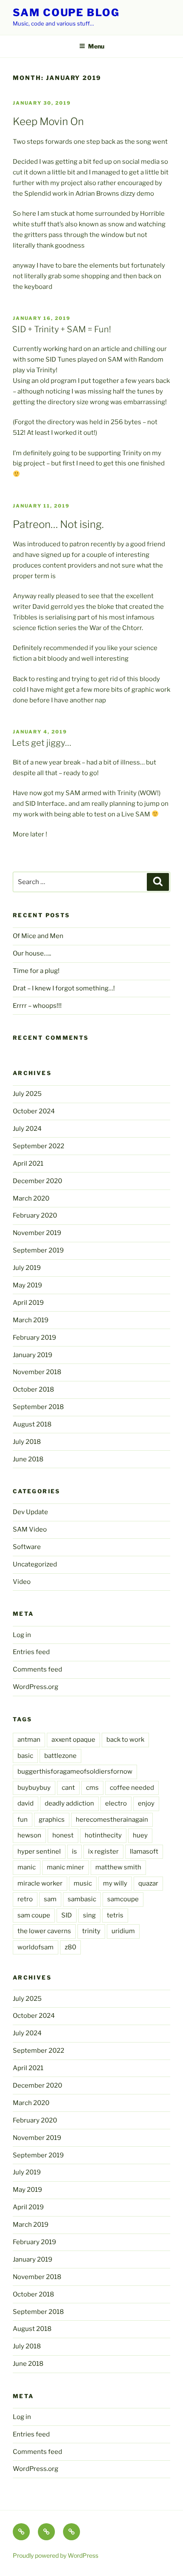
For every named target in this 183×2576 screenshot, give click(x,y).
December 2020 (37, 1181)
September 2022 (39, 1146)
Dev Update (30, 1512)
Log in (22, 1635)
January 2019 (33, 1355)
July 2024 (27, 1129)
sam (50, 1899)
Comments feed (37, 1669)
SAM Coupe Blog (66, 13)
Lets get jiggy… (41, 743)
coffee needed (132, 1788)
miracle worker (40, 1883)
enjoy (146, 1803)
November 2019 (37, 1233)
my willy (115, 1883)
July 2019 (27, 1268)
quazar (148, 1883)
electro (116, 1803)
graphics (52, 1820)
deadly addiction (69, 1803)
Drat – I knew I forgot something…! (64, 988)
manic (27, 1867)
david (26, 1803)
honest (63, 1835)
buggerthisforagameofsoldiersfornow (75, 1772)
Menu (96, 46)
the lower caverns (44, 1931)
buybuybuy (34, 1788)
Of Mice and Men (38, 936)
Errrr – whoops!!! (37, 1006)
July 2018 (27, 1442)
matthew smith (118, 1867)
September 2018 (38, 1407)
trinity (91, 1931)
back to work (125, 1740)
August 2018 (32, 1424)
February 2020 (35, 1215)
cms (92, 1788)
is (74, 1851)
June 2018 (28, 1459)
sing (89, 1915)
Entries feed (31, 1652)
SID (67, 1915)
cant (68, 1788)
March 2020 (31, 1198)
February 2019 (34, 1338)
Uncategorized (35, 1564)
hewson (29, 1835)
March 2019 (31, 1320)
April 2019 (28, 1303)
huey (140, 1835)
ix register (103, 1851)
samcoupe (123, 1899)
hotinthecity (103, 1835)
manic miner (66, 1867)
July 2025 (27, 1094)
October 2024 (34, 1111)
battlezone (60, 1756)
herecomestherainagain (112, 1820)
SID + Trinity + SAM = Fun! (61, 329)
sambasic (82, 1899)
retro (25, 1899)
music (83, 1883)
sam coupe (34, 1915)
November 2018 (37, 1372)
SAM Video (30, 1529)
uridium (123, 1931)
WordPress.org (36, 1687)
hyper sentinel (39, 1851)
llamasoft (144, 1851)
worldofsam (36, 1947)
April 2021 (28, 1164)
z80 (70, 1947)
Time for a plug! (36, 971)
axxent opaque (73, 1740)
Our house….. (32, 953)
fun (23, 1820)
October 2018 (33, 1389)
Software (27, 1547)
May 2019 (27, 1285)
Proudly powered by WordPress (56, 2555)
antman (29, 1740)
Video (22, 1582)
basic (25, 1756)
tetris (115, 1915)
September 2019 (38, 1250)
